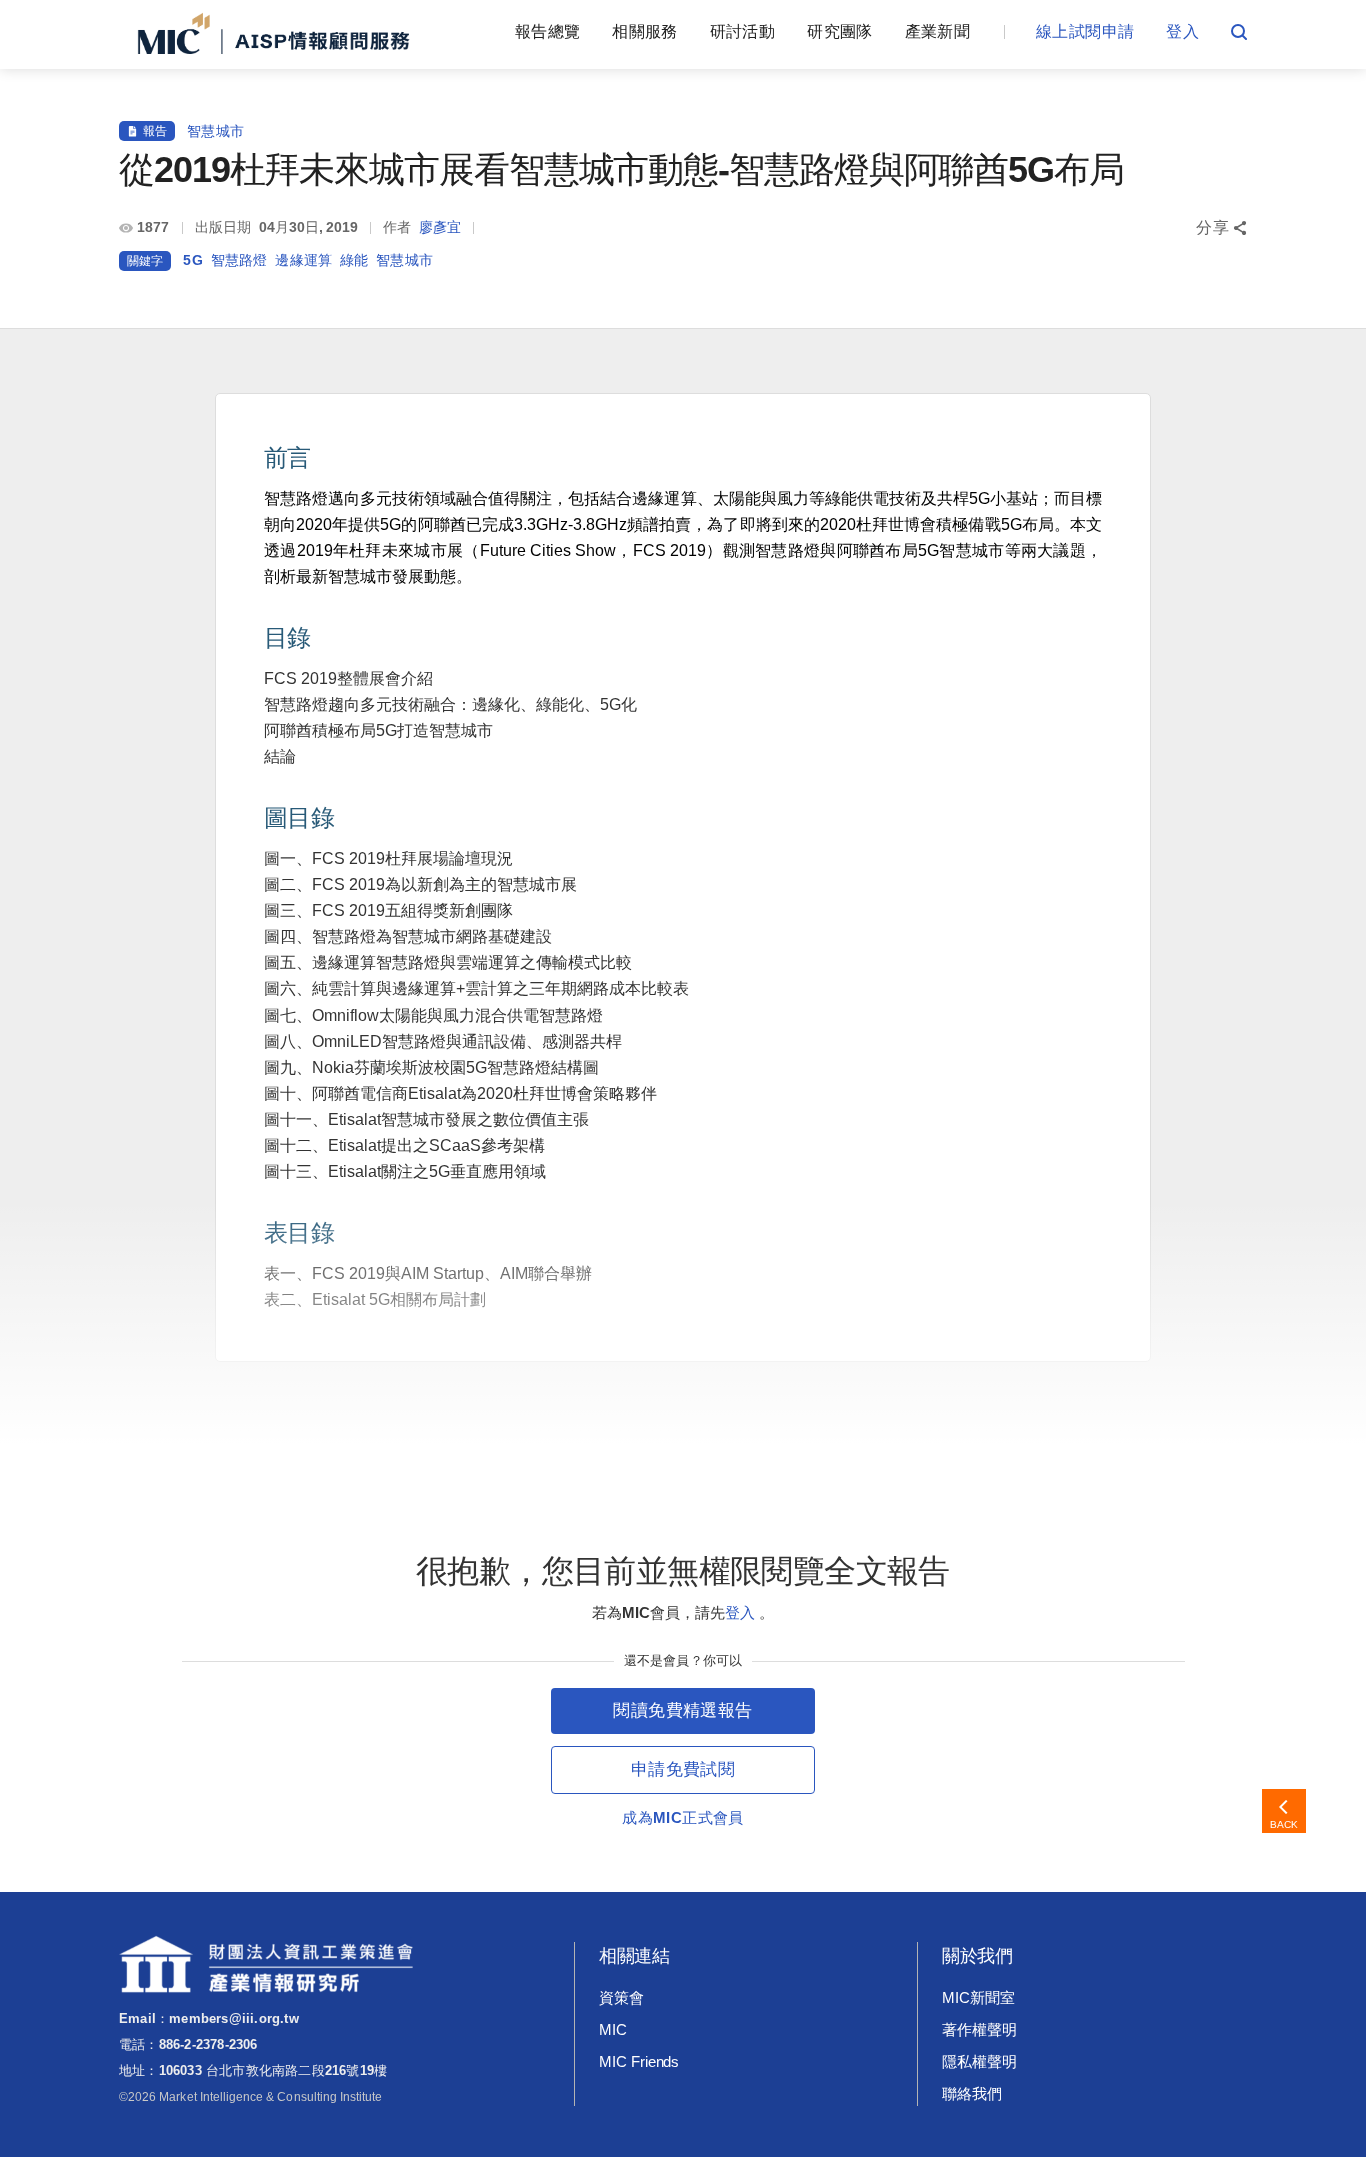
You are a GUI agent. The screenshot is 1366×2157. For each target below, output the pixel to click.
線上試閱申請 (1085, 31)
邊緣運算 (303, 260)
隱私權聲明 (979, 2061)
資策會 (621, 1997)
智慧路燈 (239, 260)
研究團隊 (839, 31)
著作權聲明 (979, 2029)
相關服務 (644, 31)
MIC (613, 2029)
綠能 (354, 260)
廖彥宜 (440, 227)
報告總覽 (547, 31)
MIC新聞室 (978, 1997)
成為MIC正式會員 (682, 1817)
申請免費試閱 (683, 1769)
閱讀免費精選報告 (682, 1710)
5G (192, 260)
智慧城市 (215, 131)
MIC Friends (639, 2061)
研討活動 (742, 31)
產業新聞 (937, 31)
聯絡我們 (972, 2093)
